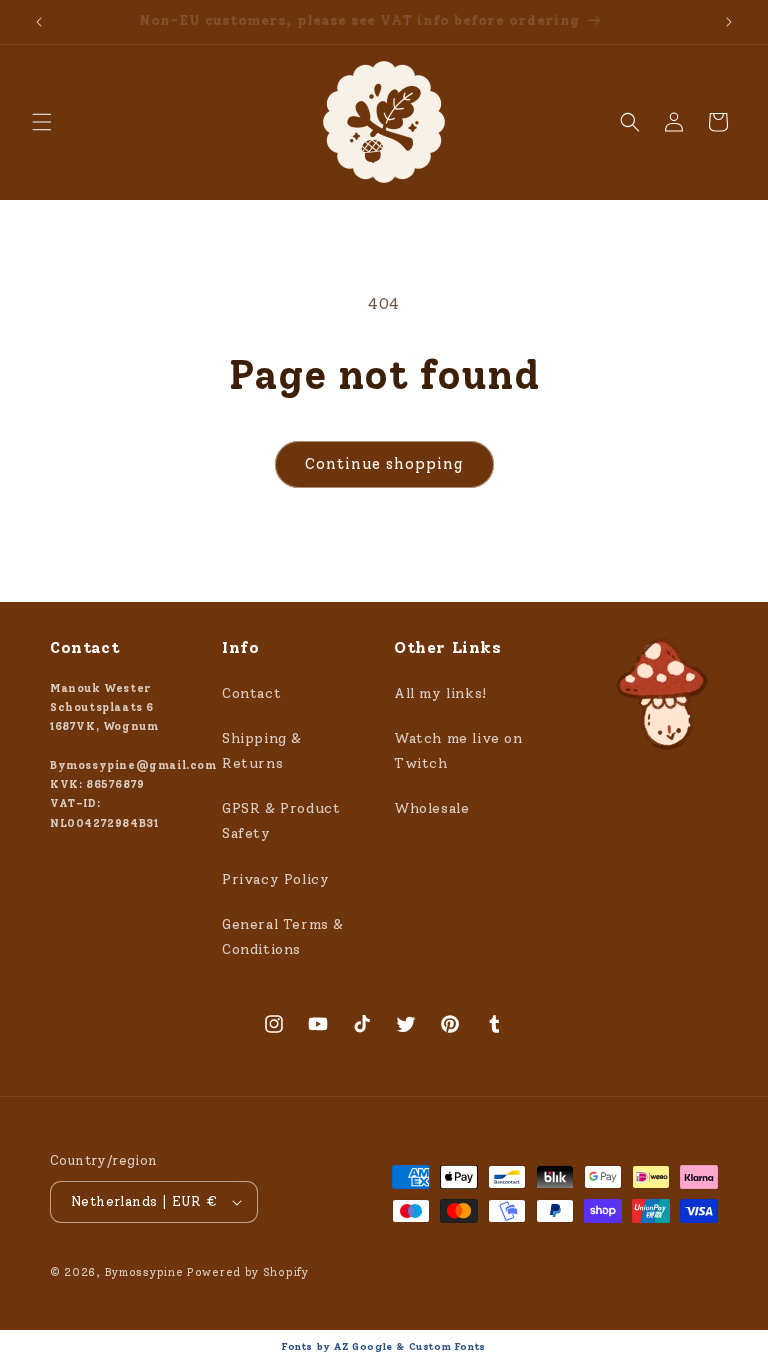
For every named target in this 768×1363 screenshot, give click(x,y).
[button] (42, 122)
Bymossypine (144, 1272)
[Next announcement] (729, 22)
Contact (251, 693)
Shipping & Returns (262, 751)
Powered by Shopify (248, 1272)
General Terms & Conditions (283, 937)
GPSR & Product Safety (281, 821)
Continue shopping (384, 464)
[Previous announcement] (39, 22)
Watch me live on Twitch (458, 751)
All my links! (440, 693)
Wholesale (431, 808)
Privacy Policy (275, 879)
